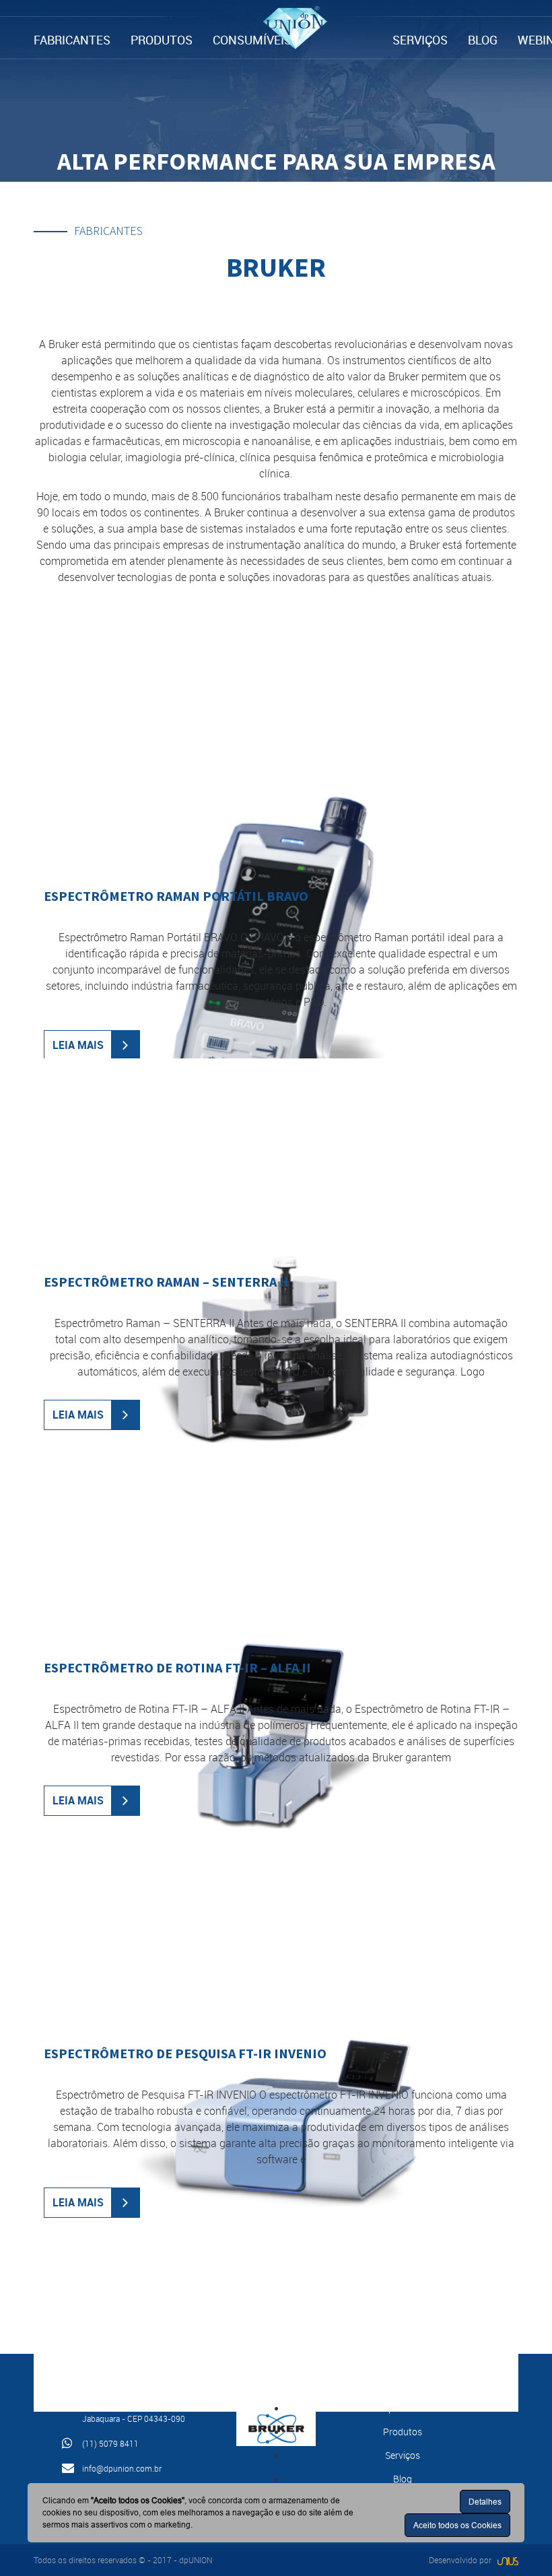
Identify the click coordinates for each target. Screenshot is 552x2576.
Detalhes (485, 2502)
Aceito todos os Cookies (457, 2525)
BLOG (483, 40)
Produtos (403, 2432)
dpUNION (403, 2408)
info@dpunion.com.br (122, 2468)
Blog (403, 2479)
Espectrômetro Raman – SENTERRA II (166, 1282)
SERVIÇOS (420, 40)
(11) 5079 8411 (110, 2443)
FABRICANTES (72, 40)
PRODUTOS (162, 40)
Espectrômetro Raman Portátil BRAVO (176, 896)
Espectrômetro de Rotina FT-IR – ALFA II (177, 1667)
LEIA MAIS (78, 1045)
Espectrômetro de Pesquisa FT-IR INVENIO (185, 2053)
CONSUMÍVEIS (252, 40)
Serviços (403, 2455)
